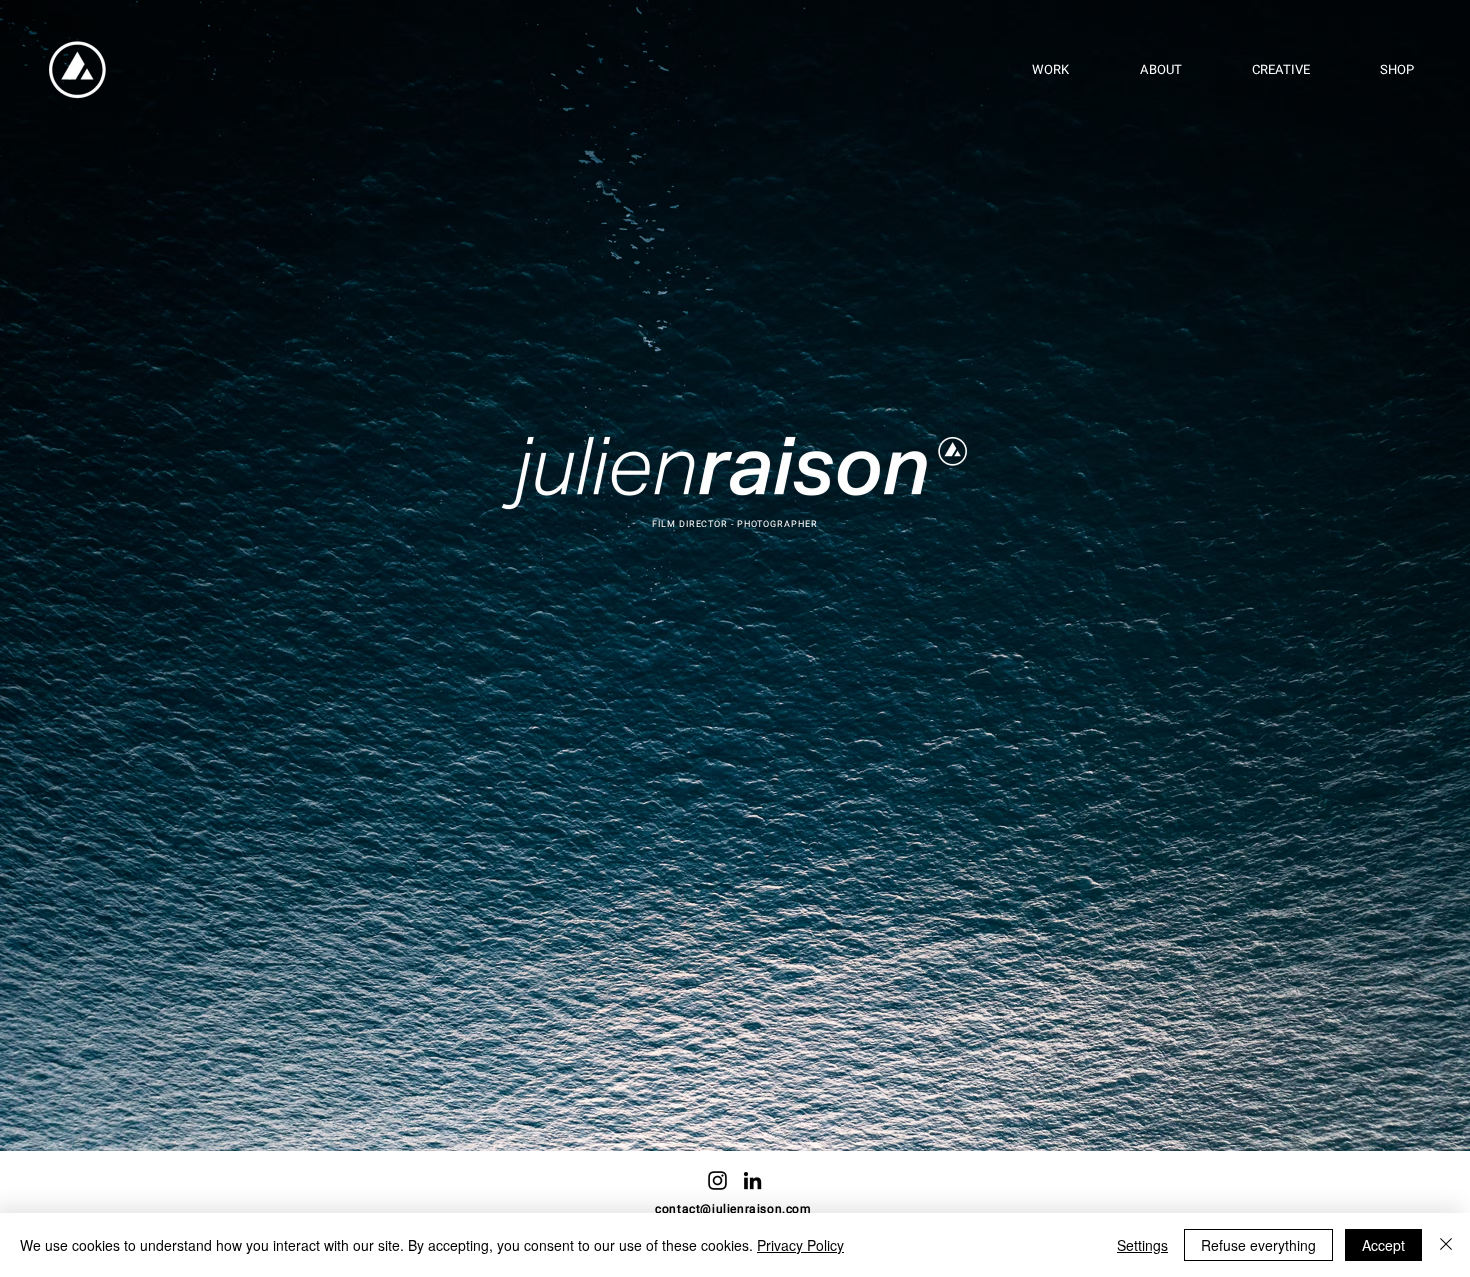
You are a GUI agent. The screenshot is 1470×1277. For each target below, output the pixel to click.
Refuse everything (1258, 1245)
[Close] (1446, 1245)
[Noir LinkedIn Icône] (752, 1180)
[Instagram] (717, 1180)
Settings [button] (1142, 1245)
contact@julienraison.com (733, 1209)
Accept (1383, 1245)
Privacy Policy (800, 1245)
